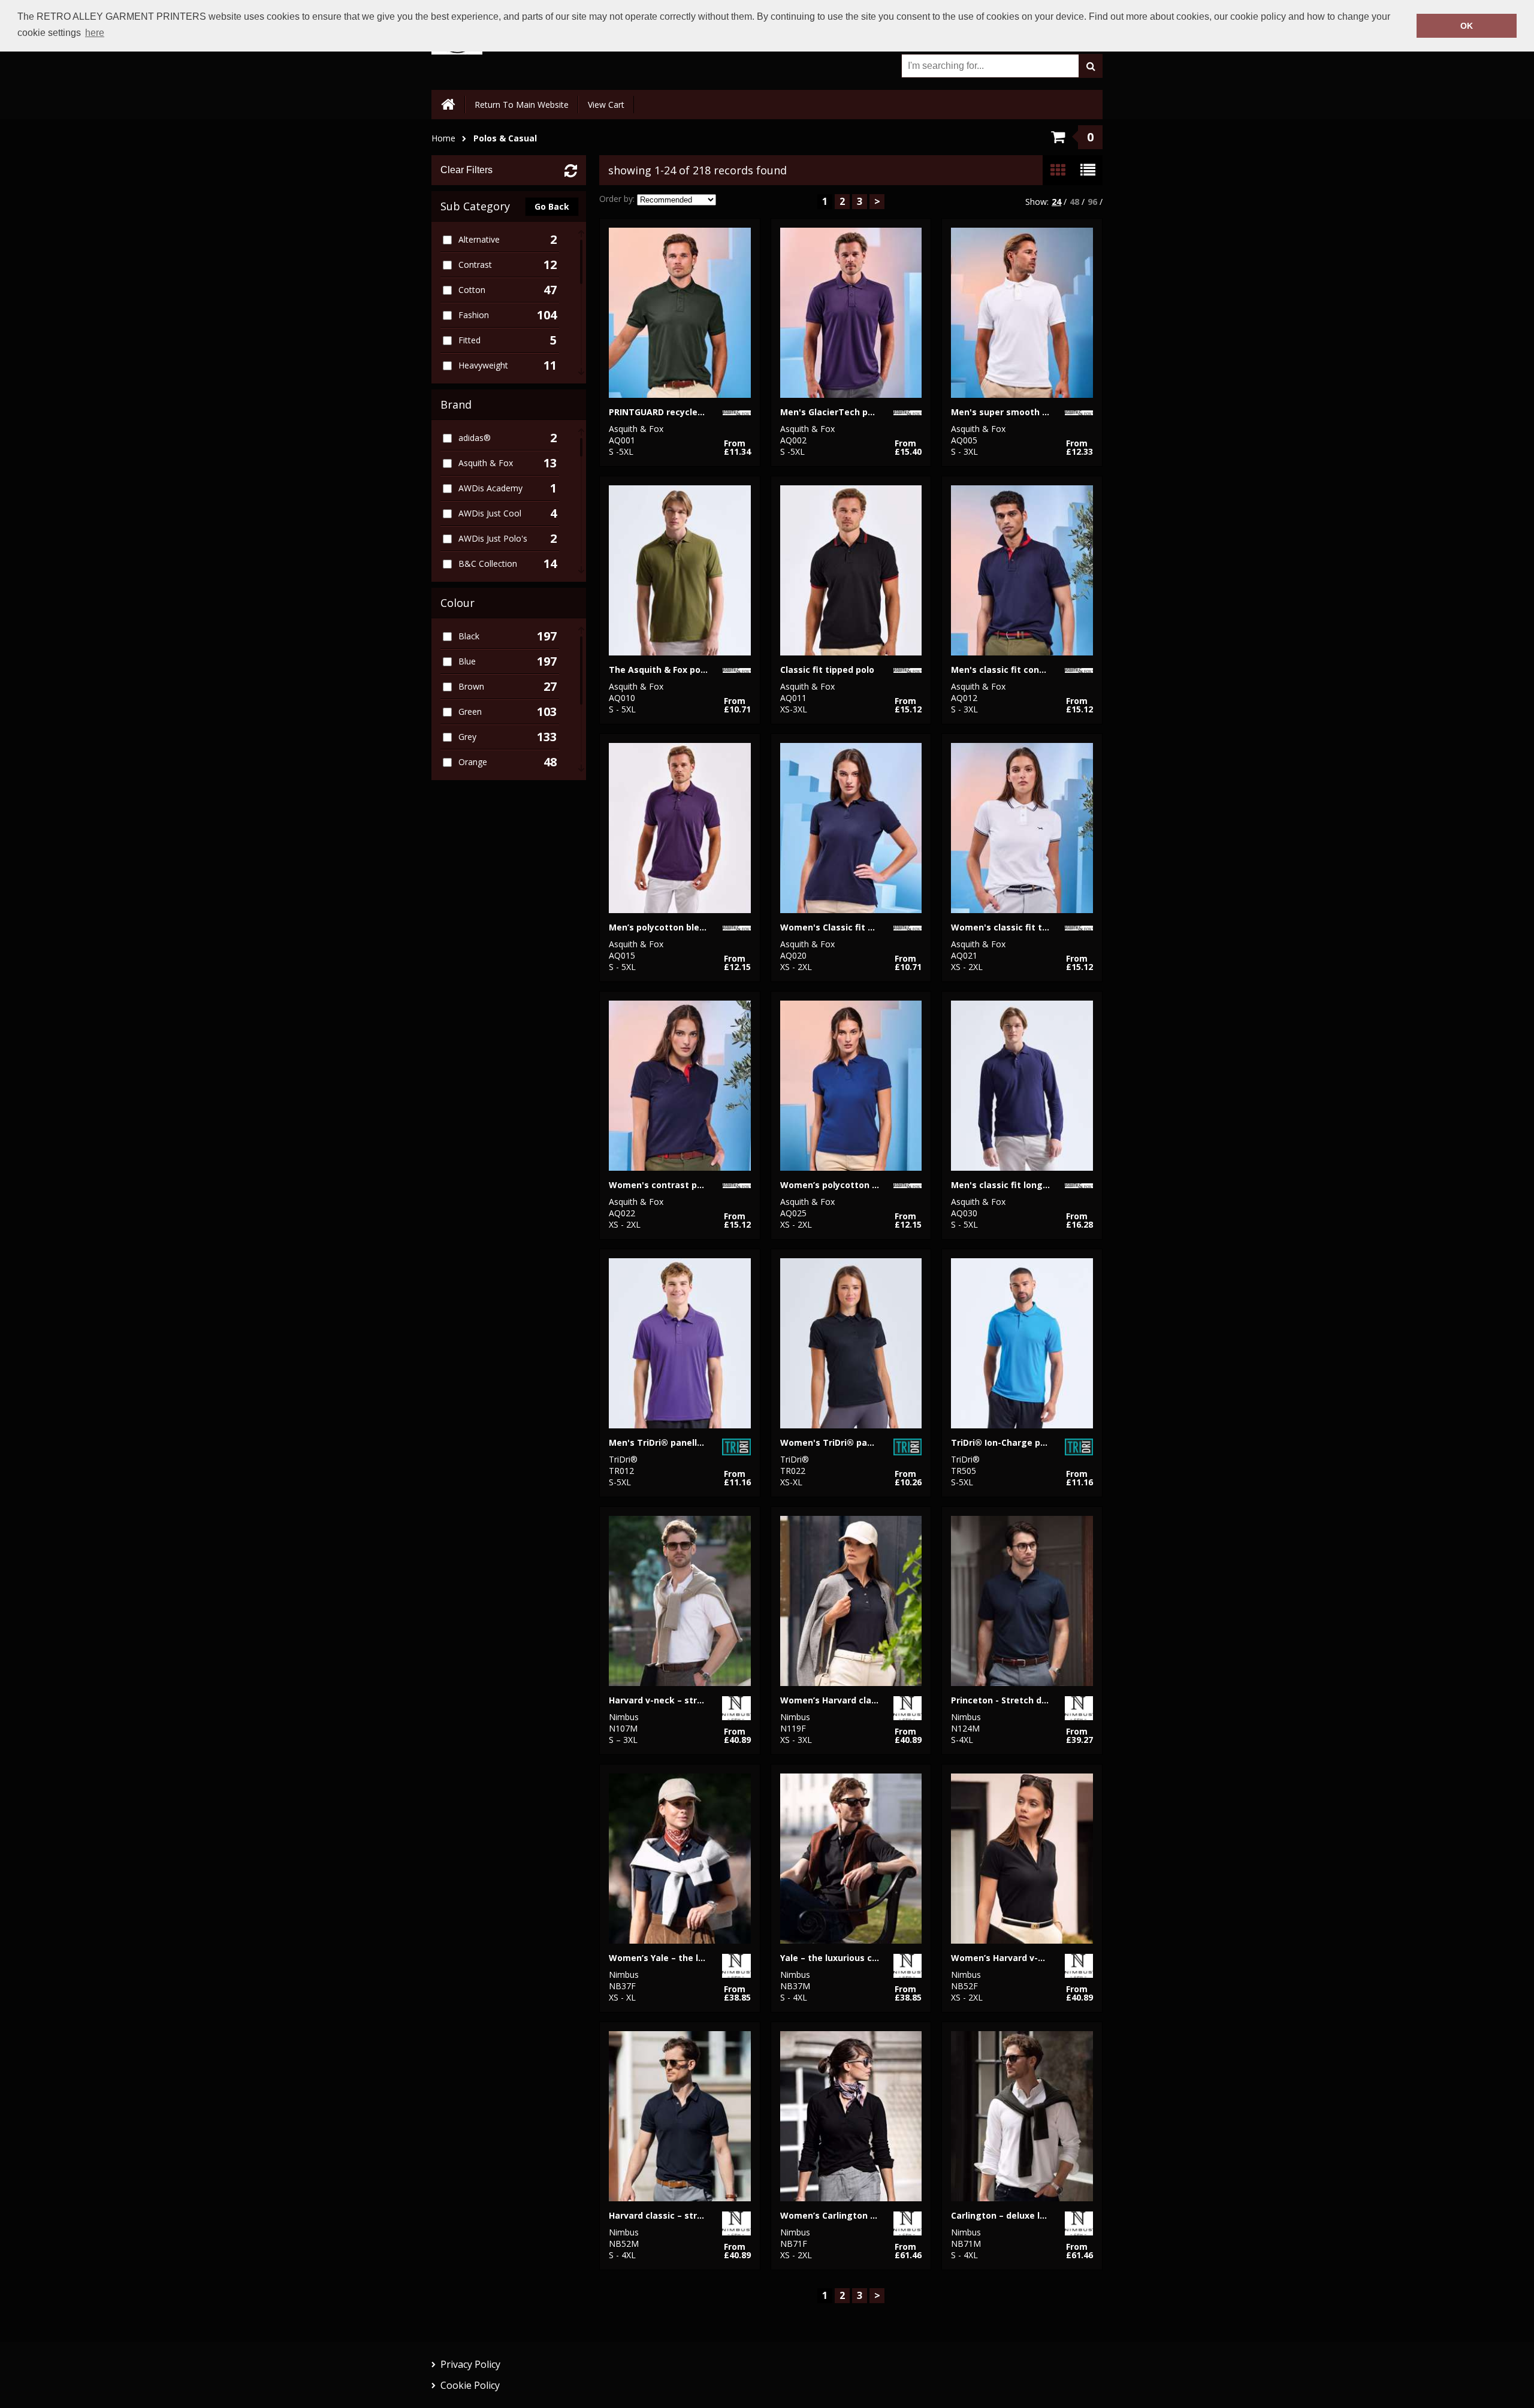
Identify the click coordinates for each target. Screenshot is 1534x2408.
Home (443, 138)
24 (1056, 202)
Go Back (552, 206)
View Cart (606, 105)
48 (1074, 202)
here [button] (95, 33)
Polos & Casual (505, 138)
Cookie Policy (470, 2385)
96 (1092, 202)
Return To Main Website (522, 105)
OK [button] (1467, 26)
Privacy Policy (470, 2364)
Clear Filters (466, 170)
